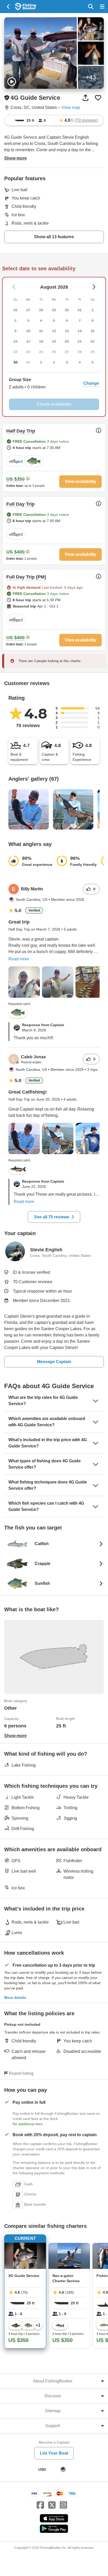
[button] (54, 383)
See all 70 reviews (52, 1217)
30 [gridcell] (15, 362)
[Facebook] (40, 2505)
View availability (80, 481)
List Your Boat (54, 2453)
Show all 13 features (54, 237)
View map (71, 107)
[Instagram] (63, 2505)
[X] (52, 2505)
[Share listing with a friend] (85, 98)
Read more (19, 959)
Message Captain (54, 1362)
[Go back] (9, 7)
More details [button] (15, 1997)
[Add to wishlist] (98, 98)
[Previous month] (94, 287)
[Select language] (63, 2469)
